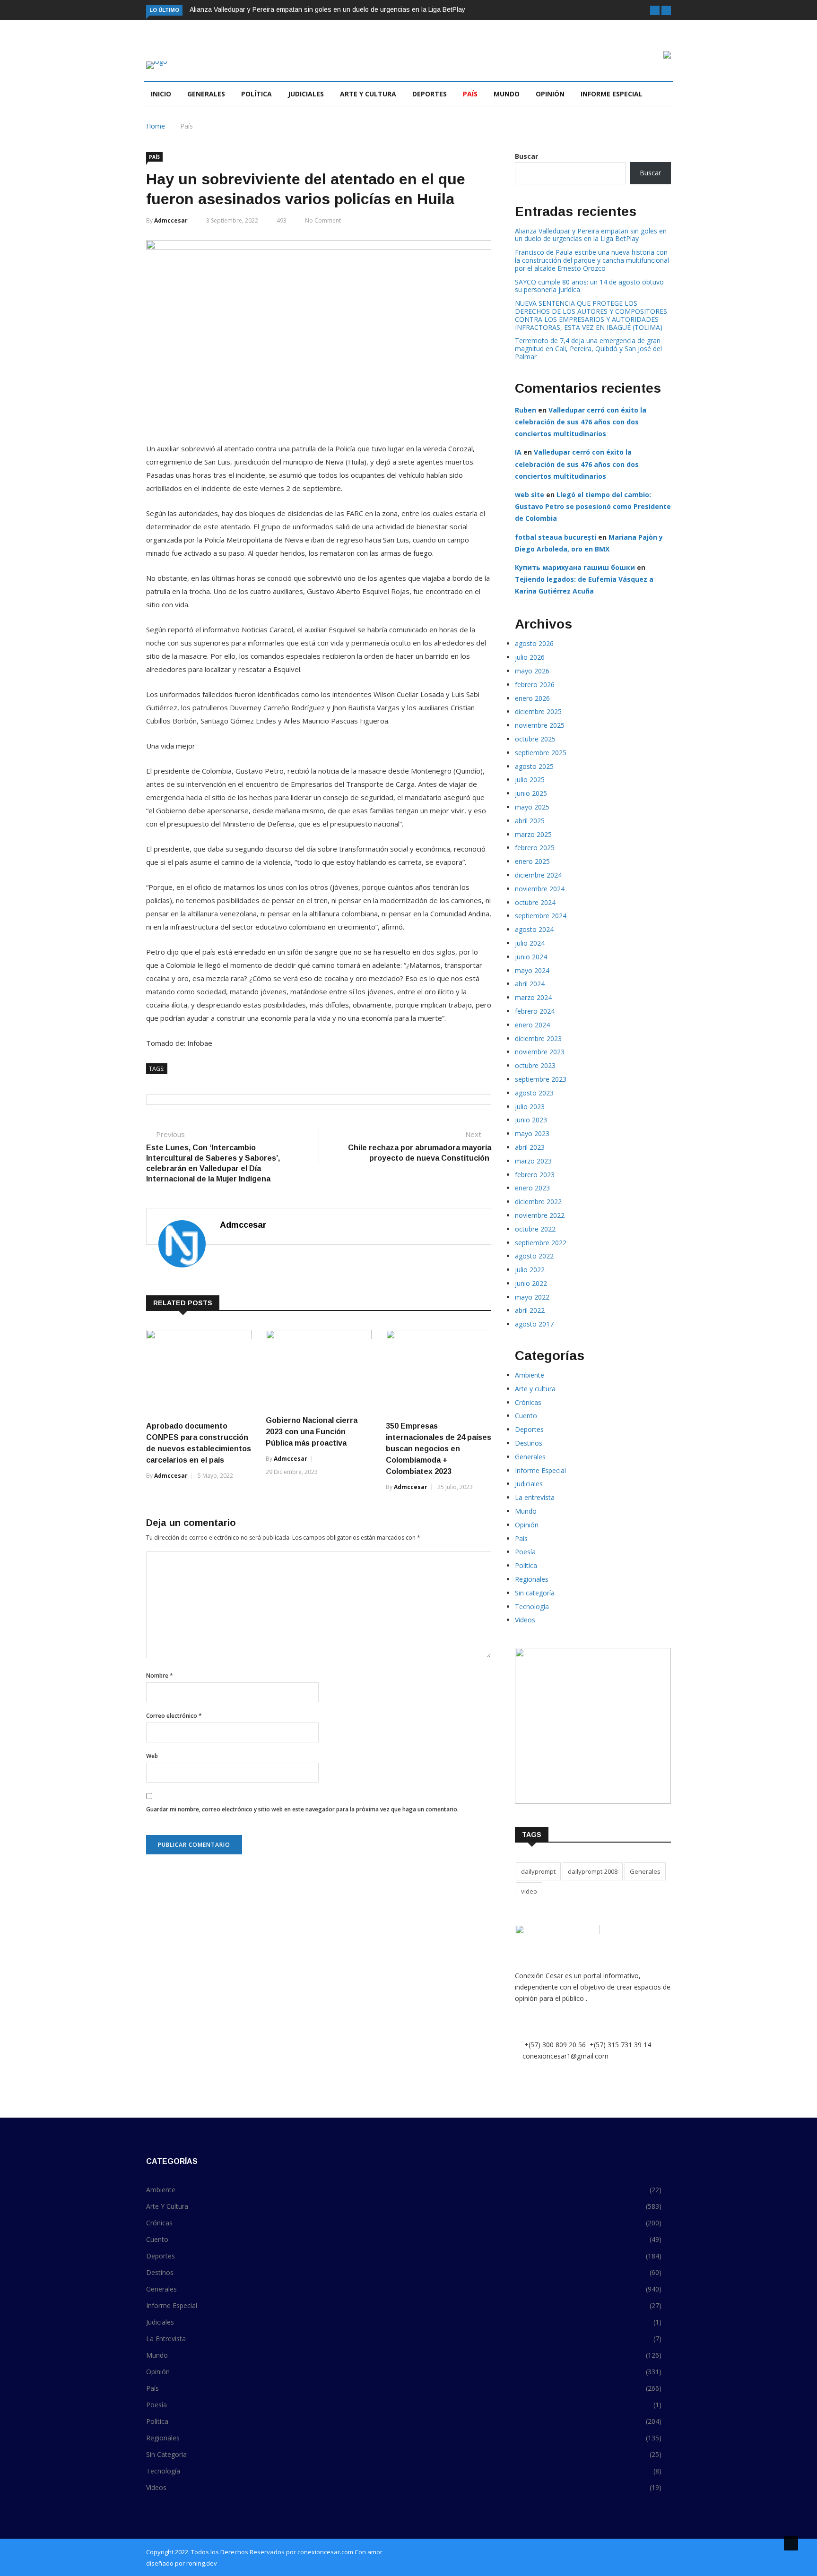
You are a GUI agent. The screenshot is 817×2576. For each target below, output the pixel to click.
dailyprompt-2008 (593, 1871)
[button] (655, 10)
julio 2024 (530, 943)
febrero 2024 (535, 1011)
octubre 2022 (535, 1229)
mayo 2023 (532, 1133)
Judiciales (306, 94)
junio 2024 (531, 957)
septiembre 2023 (541, 1079)
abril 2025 (530, 821)
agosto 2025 (534, 766)
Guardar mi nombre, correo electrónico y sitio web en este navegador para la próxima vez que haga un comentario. (302, 1809)
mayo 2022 (532, 1297)
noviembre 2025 (540, 725)
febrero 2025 (535, 848)
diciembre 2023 (538, 1038)
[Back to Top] (791, 2543)
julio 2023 (530, 1107)
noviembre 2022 (540, 1215)
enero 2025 (532, 861)
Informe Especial (612, 94)
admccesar (171, 220)
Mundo (507, 94)
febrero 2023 (535, 1175)
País (470, 94)
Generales (206, 94)
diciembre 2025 (538, 711)
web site (530, 495)
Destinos (529, 1443)
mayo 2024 (532, 970)
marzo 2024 (533, 997)
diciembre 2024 (538, 875)
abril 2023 (530, 1147)
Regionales (532, 1579)
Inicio (161, 94)
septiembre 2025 (541, 753)
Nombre (160, 1676)
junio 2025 (531, 793)
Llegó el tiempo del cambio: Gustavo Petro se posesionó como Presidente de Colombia (593, 506)
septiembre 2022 (541, 1243)
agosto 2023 (534, 1093)
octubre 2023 (535, 1065)
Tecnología (532, 1607)
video (529, 1891)
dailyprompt (538, 1871)
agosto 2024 (534, 929)
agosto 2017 (534, 1324)
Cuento (526, 1416)
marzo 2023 (533, 1161)
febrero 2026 (535, 685)
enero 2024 (532, 1025)
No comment (323, 220)
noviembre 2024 (540, 889)
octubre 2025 (535, 739)
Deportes (430, 94)
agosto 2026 (534, 643)
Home (156, 126)
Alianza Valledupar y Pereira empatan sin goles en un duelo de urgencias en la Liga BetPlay (327, 9)
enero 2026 (532, 698)
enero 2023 (532, 1188)
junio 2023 (531, 1120)
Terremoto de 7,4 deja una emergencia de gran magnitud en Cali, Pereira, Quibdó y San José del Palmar (588, 349)
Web (152, 1756)
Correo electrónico (174, 1716)
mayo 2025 (532, 807)
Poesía (525, 1552)
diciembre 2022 (538, 1202)
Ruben (526, 410)
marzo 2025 (533, 834)
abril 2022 (530, 1310)
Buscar (526, 156)
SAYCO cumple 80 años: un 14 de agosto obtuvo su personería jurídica (589, 286)
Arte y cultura (368, 94)
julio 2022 (530, 1270)
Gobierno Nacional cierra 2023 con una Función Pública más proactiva (312, 1432)
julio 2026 (530, 657)
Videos (525, 1620)
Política (256, 94)
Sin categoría (535, 1593)
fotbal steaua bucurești (556, 537)
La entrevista (535, 1497)
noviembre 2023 (540, 1052)
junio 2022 (531, 1283)
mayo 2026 (532, 671)
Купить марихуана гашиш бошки (575, 567)
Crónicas (528, 1402)
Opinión (550, 94)
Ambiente (530, 1375)
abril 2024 (530, 984)
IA (518, 452)
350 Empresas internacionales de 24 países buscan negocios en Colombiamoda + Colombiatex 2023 (439, 1449)
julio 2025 (530, 780)
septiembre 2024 (541, 916)
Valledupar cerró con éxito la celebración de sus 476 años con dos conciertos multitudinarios (581, 422)
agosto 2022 (534, 1256)
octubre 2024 (535, 902)
